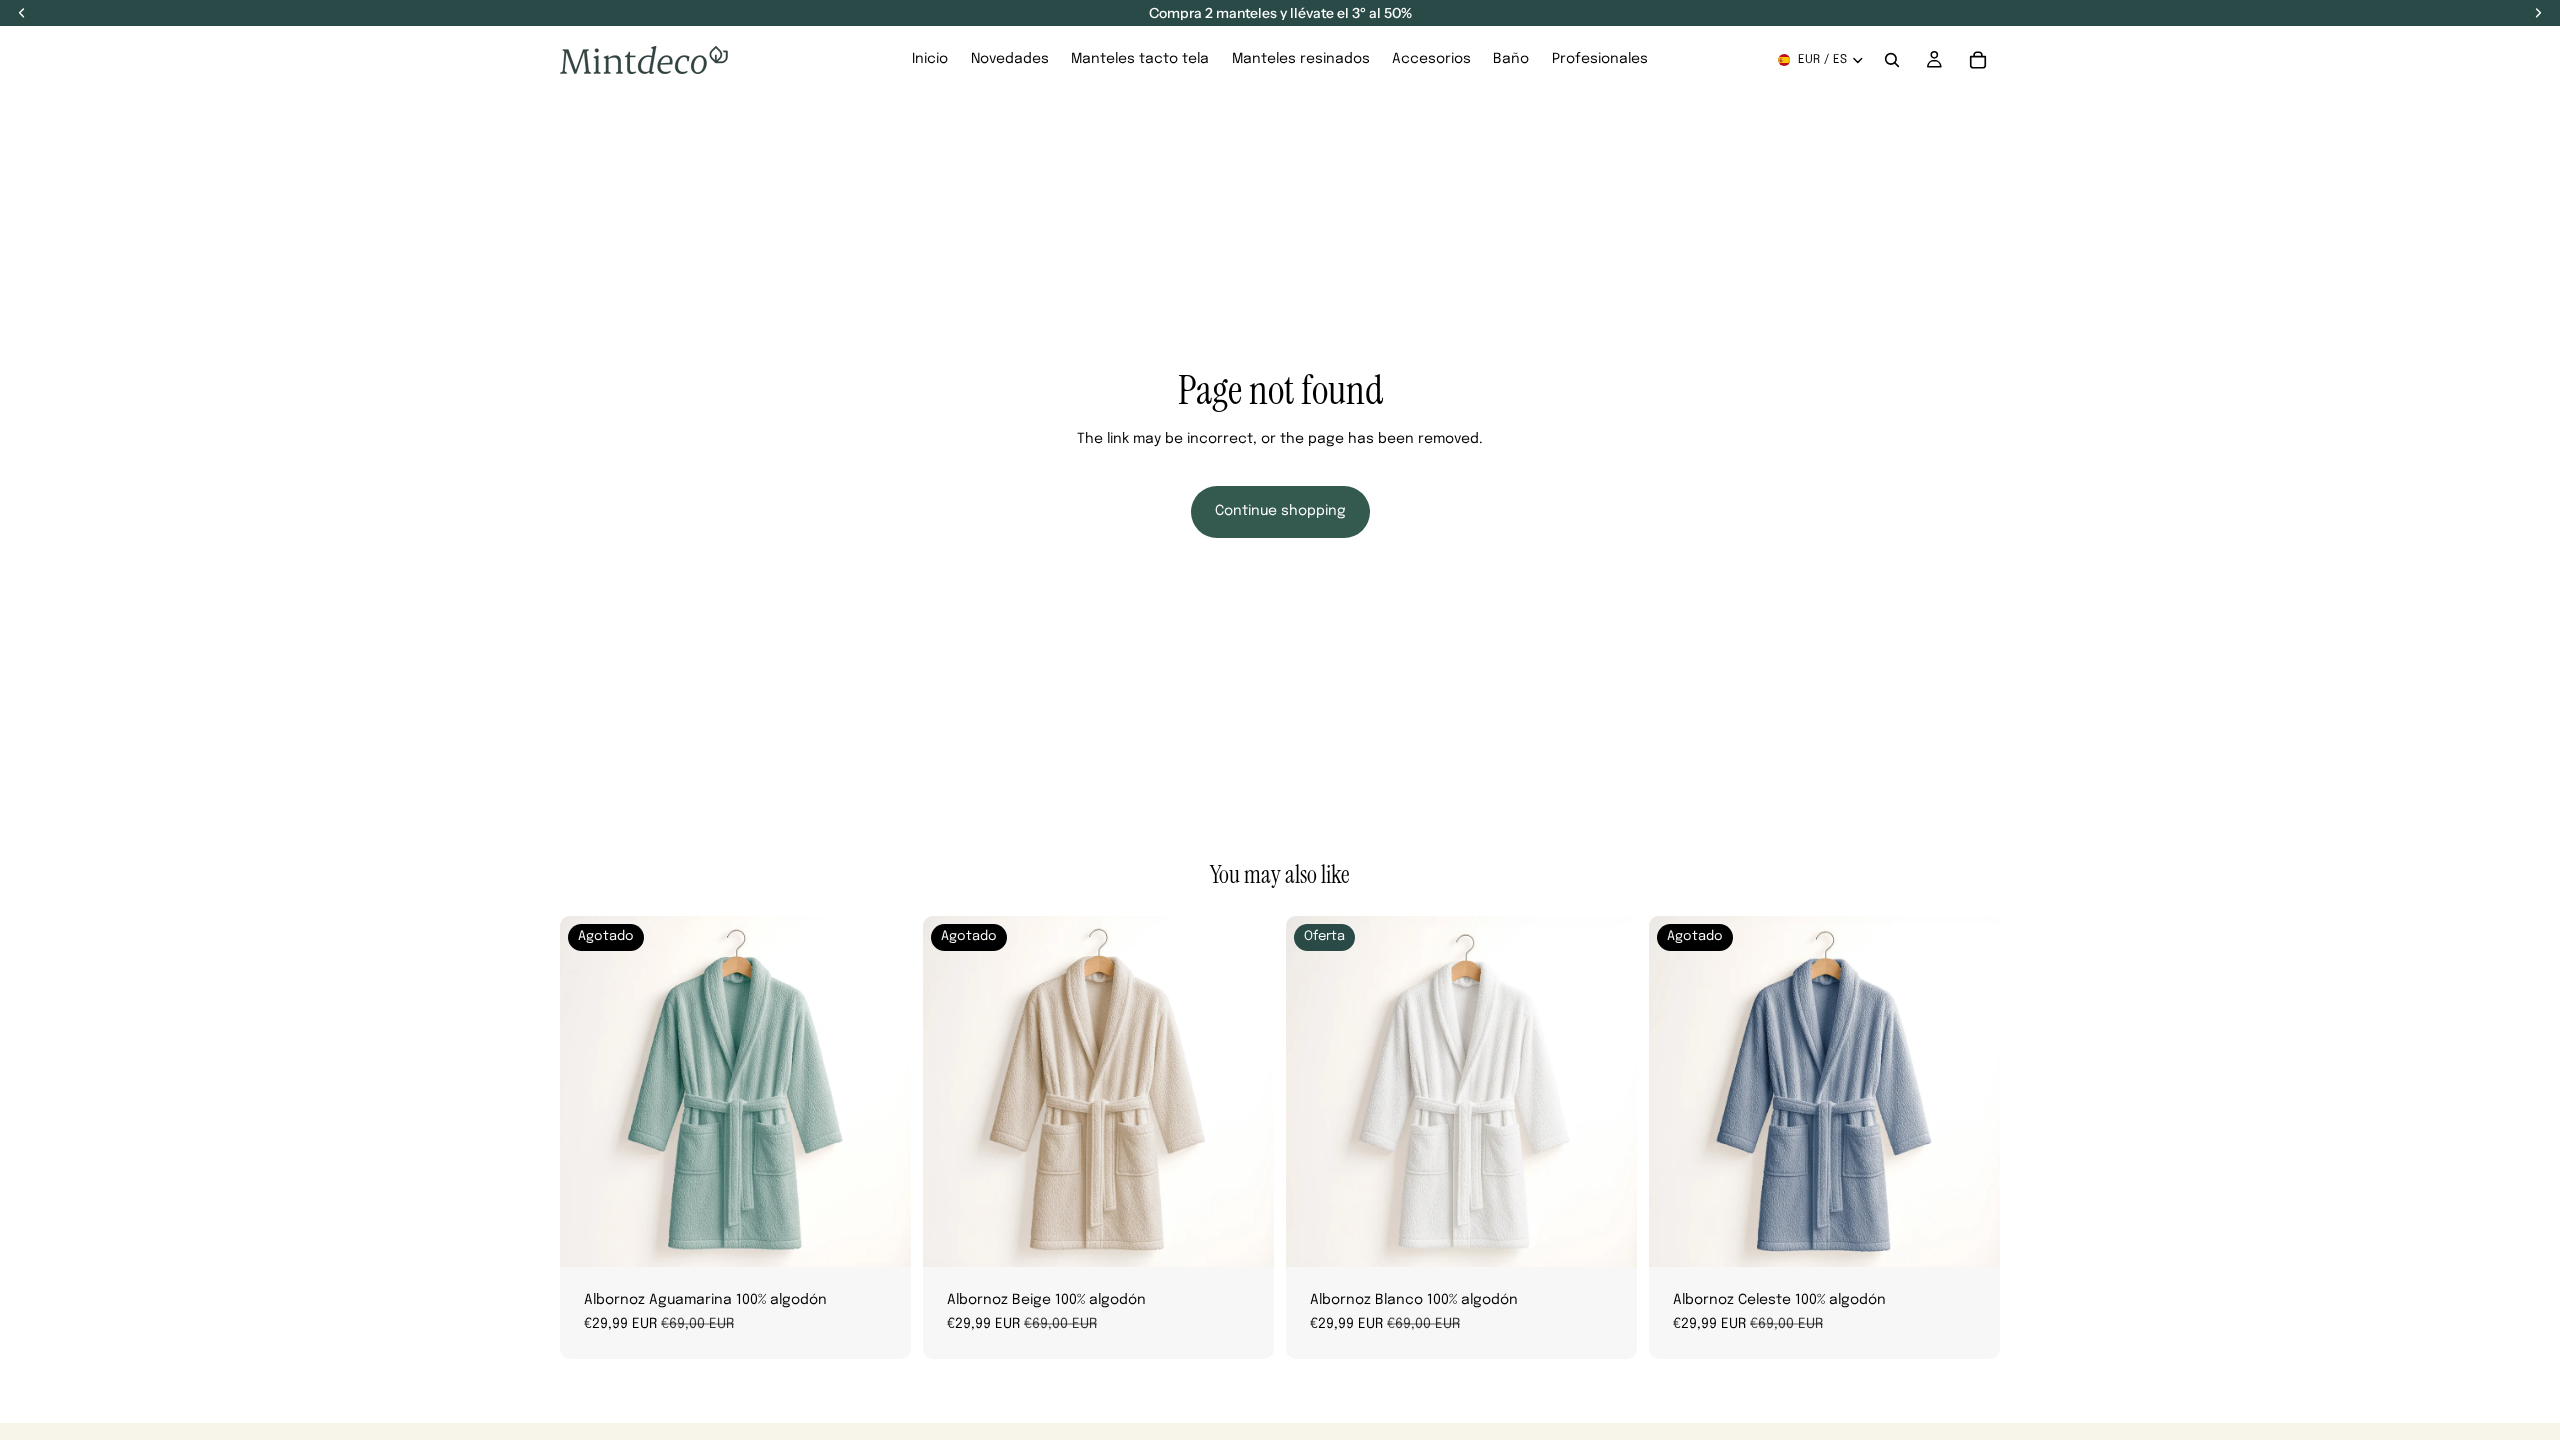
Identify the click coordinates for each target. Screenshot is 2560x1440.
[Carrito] (1978, 60)
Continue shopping (1280, 511)
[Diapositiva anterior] (590, 1092)
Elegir (1623, 1236)
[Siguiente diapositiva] (881, 1092)
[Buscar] (1892, 60)
